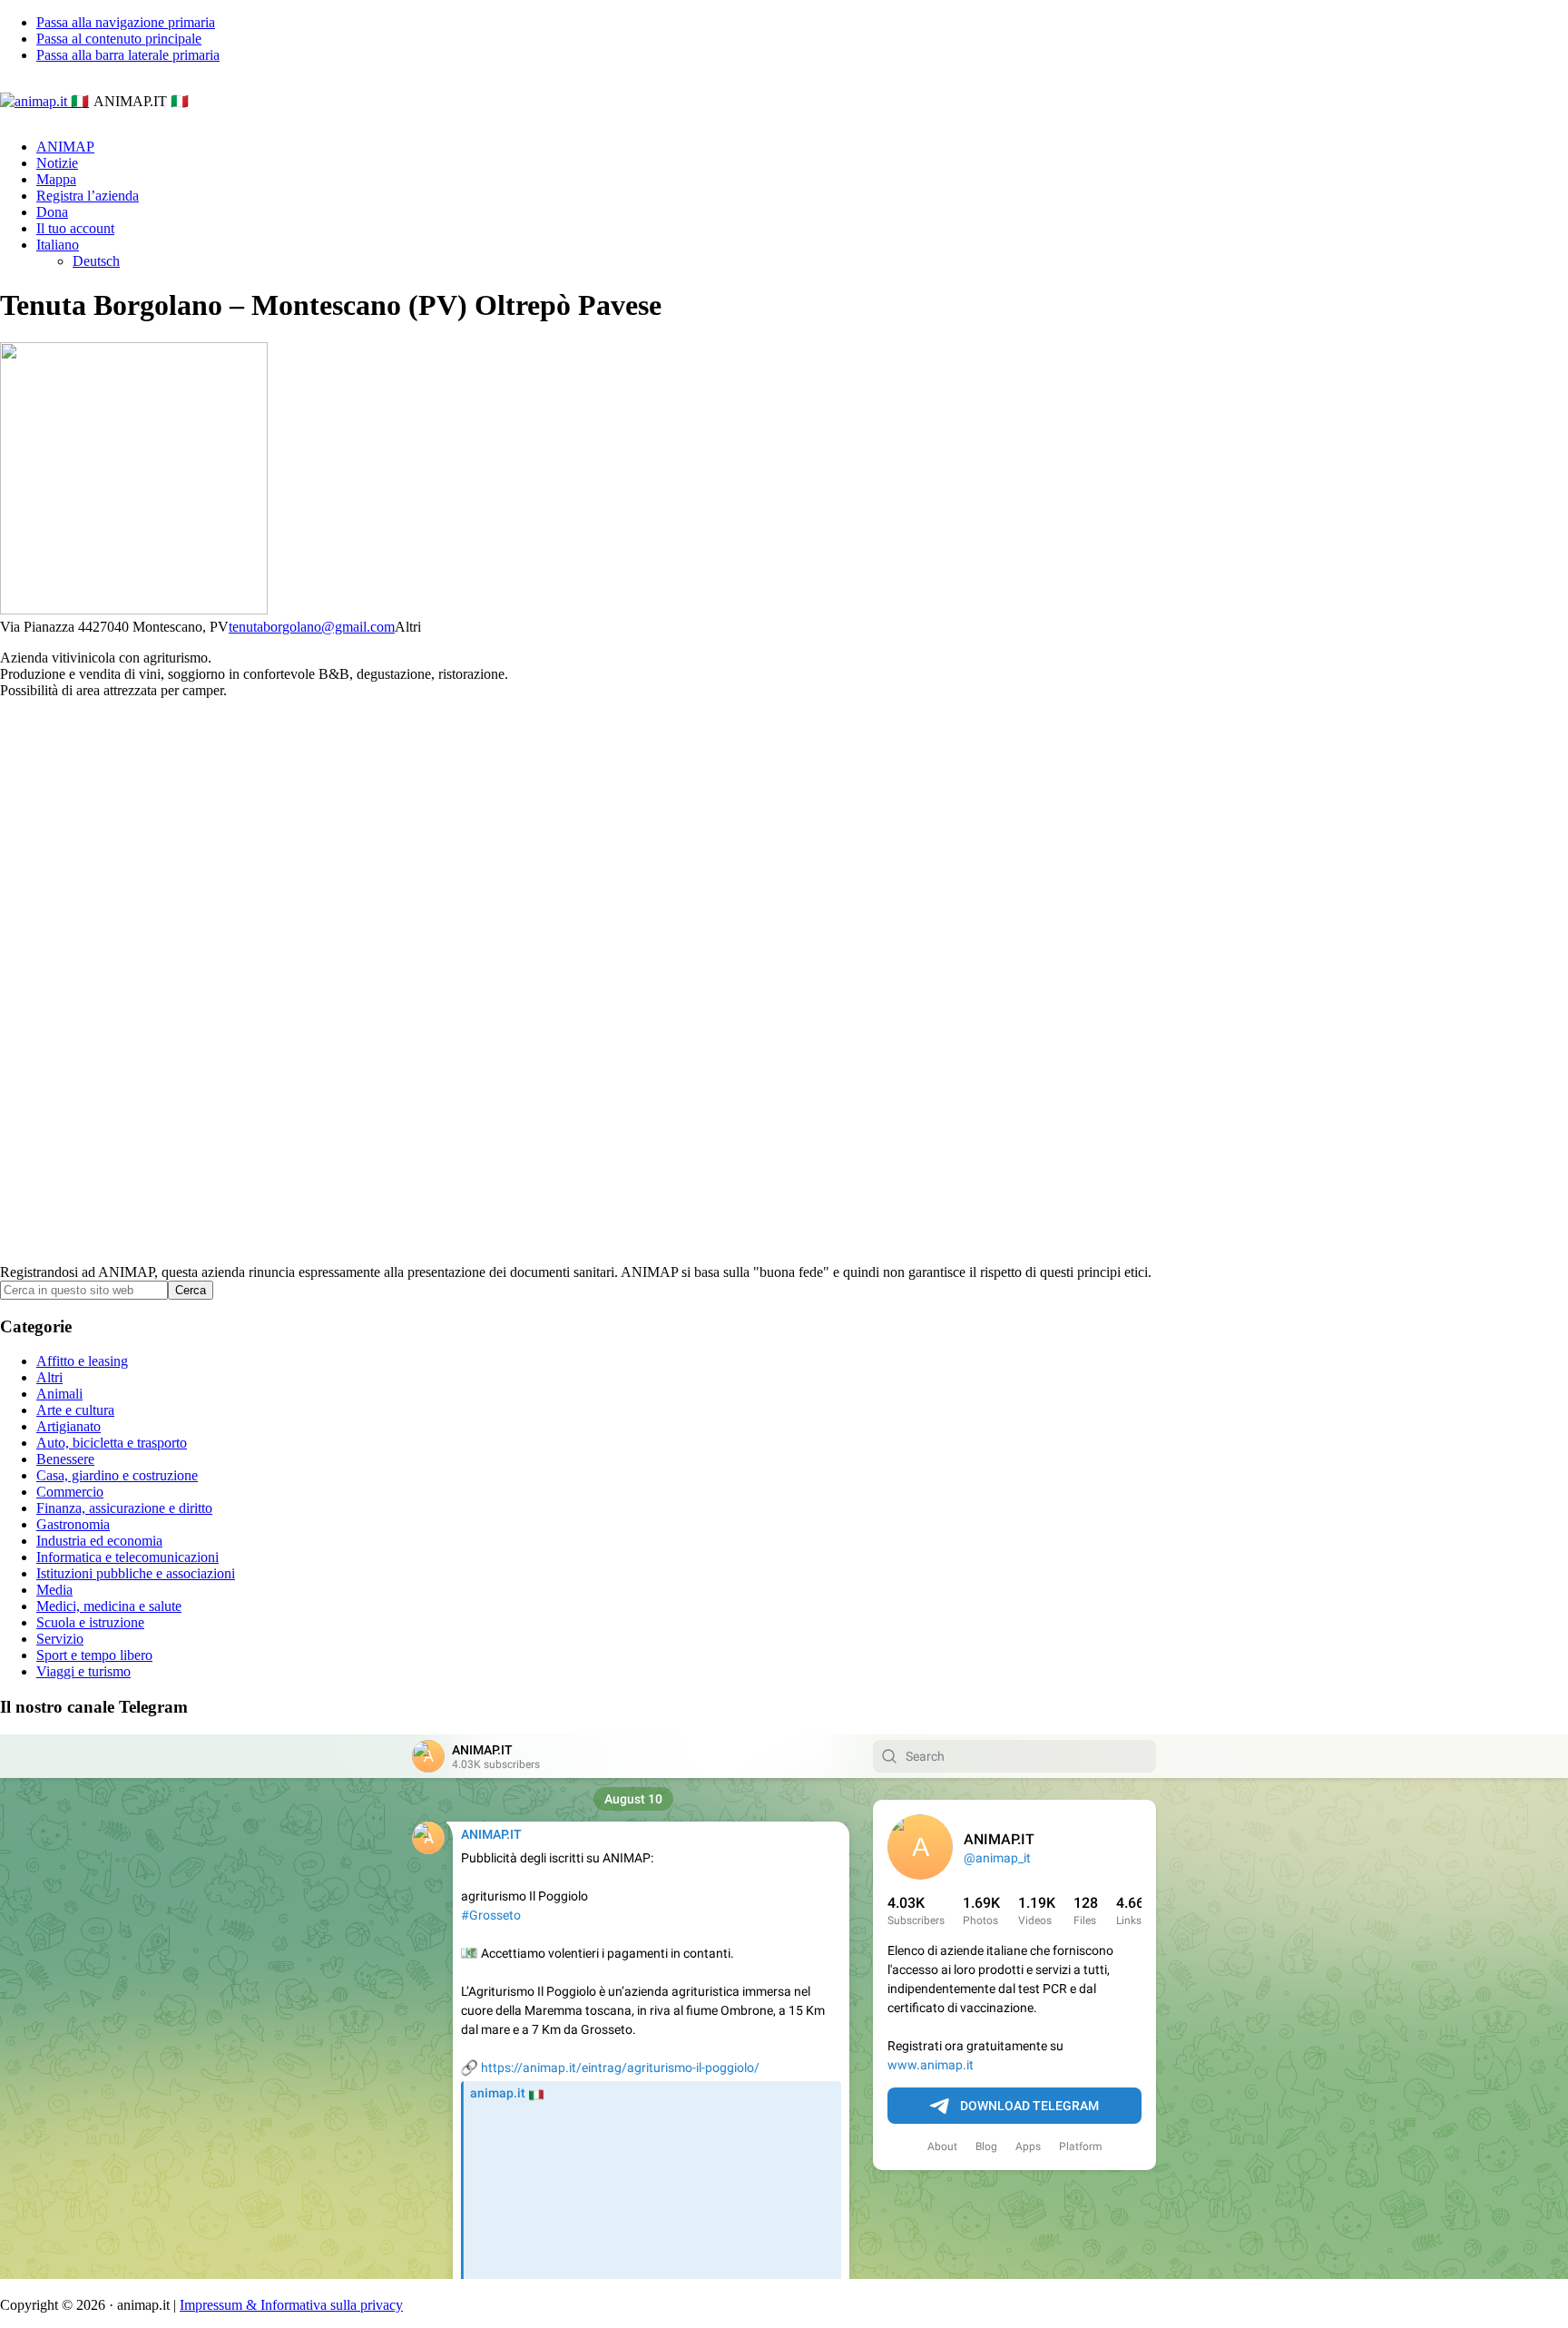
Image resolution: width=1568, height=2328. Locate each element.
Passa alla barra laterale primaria (128, 55)
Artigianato (69, 1426)
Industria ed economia (99, 1541)
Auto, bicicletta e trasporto (112, 1443)
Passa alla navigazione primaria (126, 22)
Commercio (70, 1492)
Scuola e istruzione (90, 1622)
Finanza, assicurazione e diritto (124, 1508)
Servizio (60, 1639)
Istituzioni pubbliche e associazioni (136, 1573)
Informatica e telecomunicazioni (127, 1557)
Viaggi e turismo (83, 1671)
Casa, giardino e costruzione (117, 1475)
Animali (59, 1394)
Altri (49, 1377)
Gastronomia (73, 1524)
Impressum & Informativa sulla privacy (291, 2305)
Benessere (65, 1459)
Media (54, 1590)
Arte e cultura (75, 1410)
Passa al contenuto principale (119, 39)
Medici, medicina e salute (109, 1606)
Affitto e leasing (82, 1361)
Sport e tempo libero (94, 1655)
